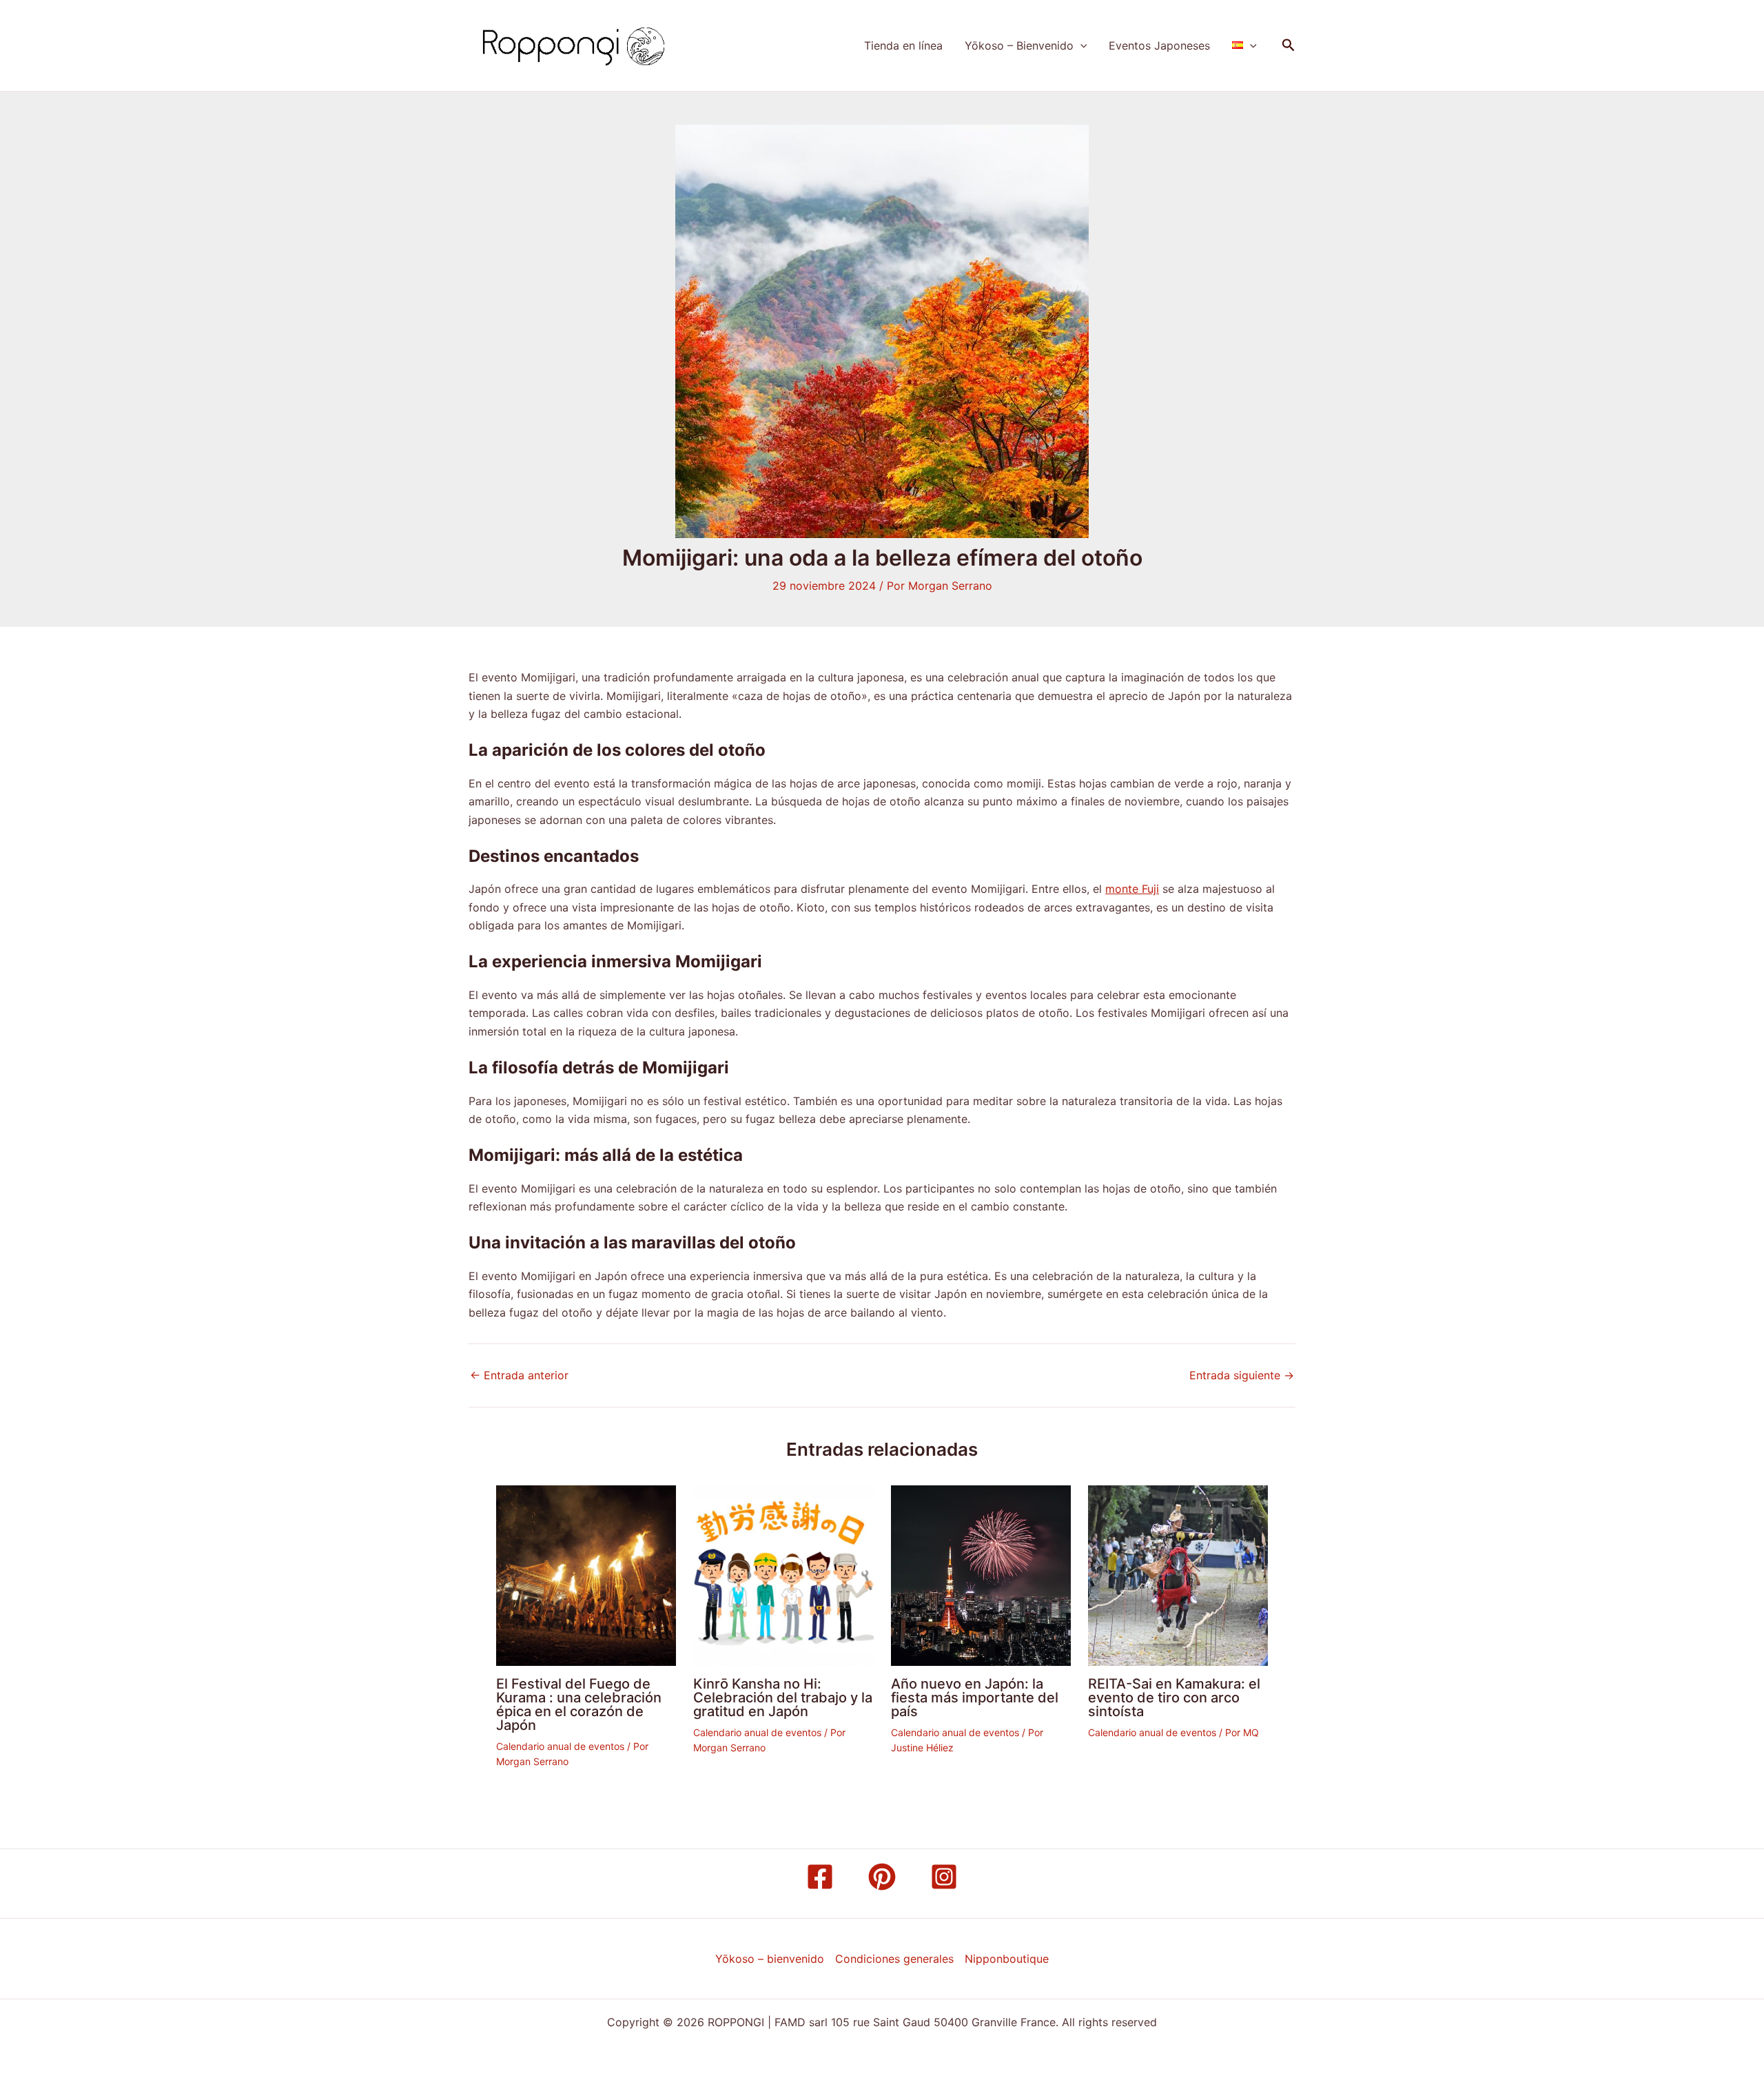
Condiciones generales (894, 1959)
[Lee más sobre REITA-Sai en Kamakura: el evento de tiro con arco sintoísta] (1178, 1574)
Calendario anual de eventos (560, 1746)
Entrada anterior (519, 1375)
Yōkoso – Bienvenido (1019, 45)
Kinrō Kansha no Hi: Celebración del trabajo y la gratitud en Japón (783, 1698)
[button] (1080, 45)
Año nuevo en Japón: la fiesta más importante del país (975, 1698)
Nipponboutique (1007, 1959)
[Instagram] (944, 1877)
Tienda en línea (903, 45)
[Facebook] (820, 1877)
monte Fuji (1132, 889)
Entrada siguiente (1242, 1375)
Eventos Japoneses (1159, 45)
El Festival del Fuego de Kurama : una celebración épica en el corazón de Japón (579, 1704)
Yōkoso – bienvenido (770, 1959)
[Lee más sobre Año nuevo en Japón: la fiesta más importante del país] (981, 1574)
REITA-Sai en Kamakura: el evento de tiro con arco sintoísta (1174, 1698)
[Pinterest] (882, 1877)
